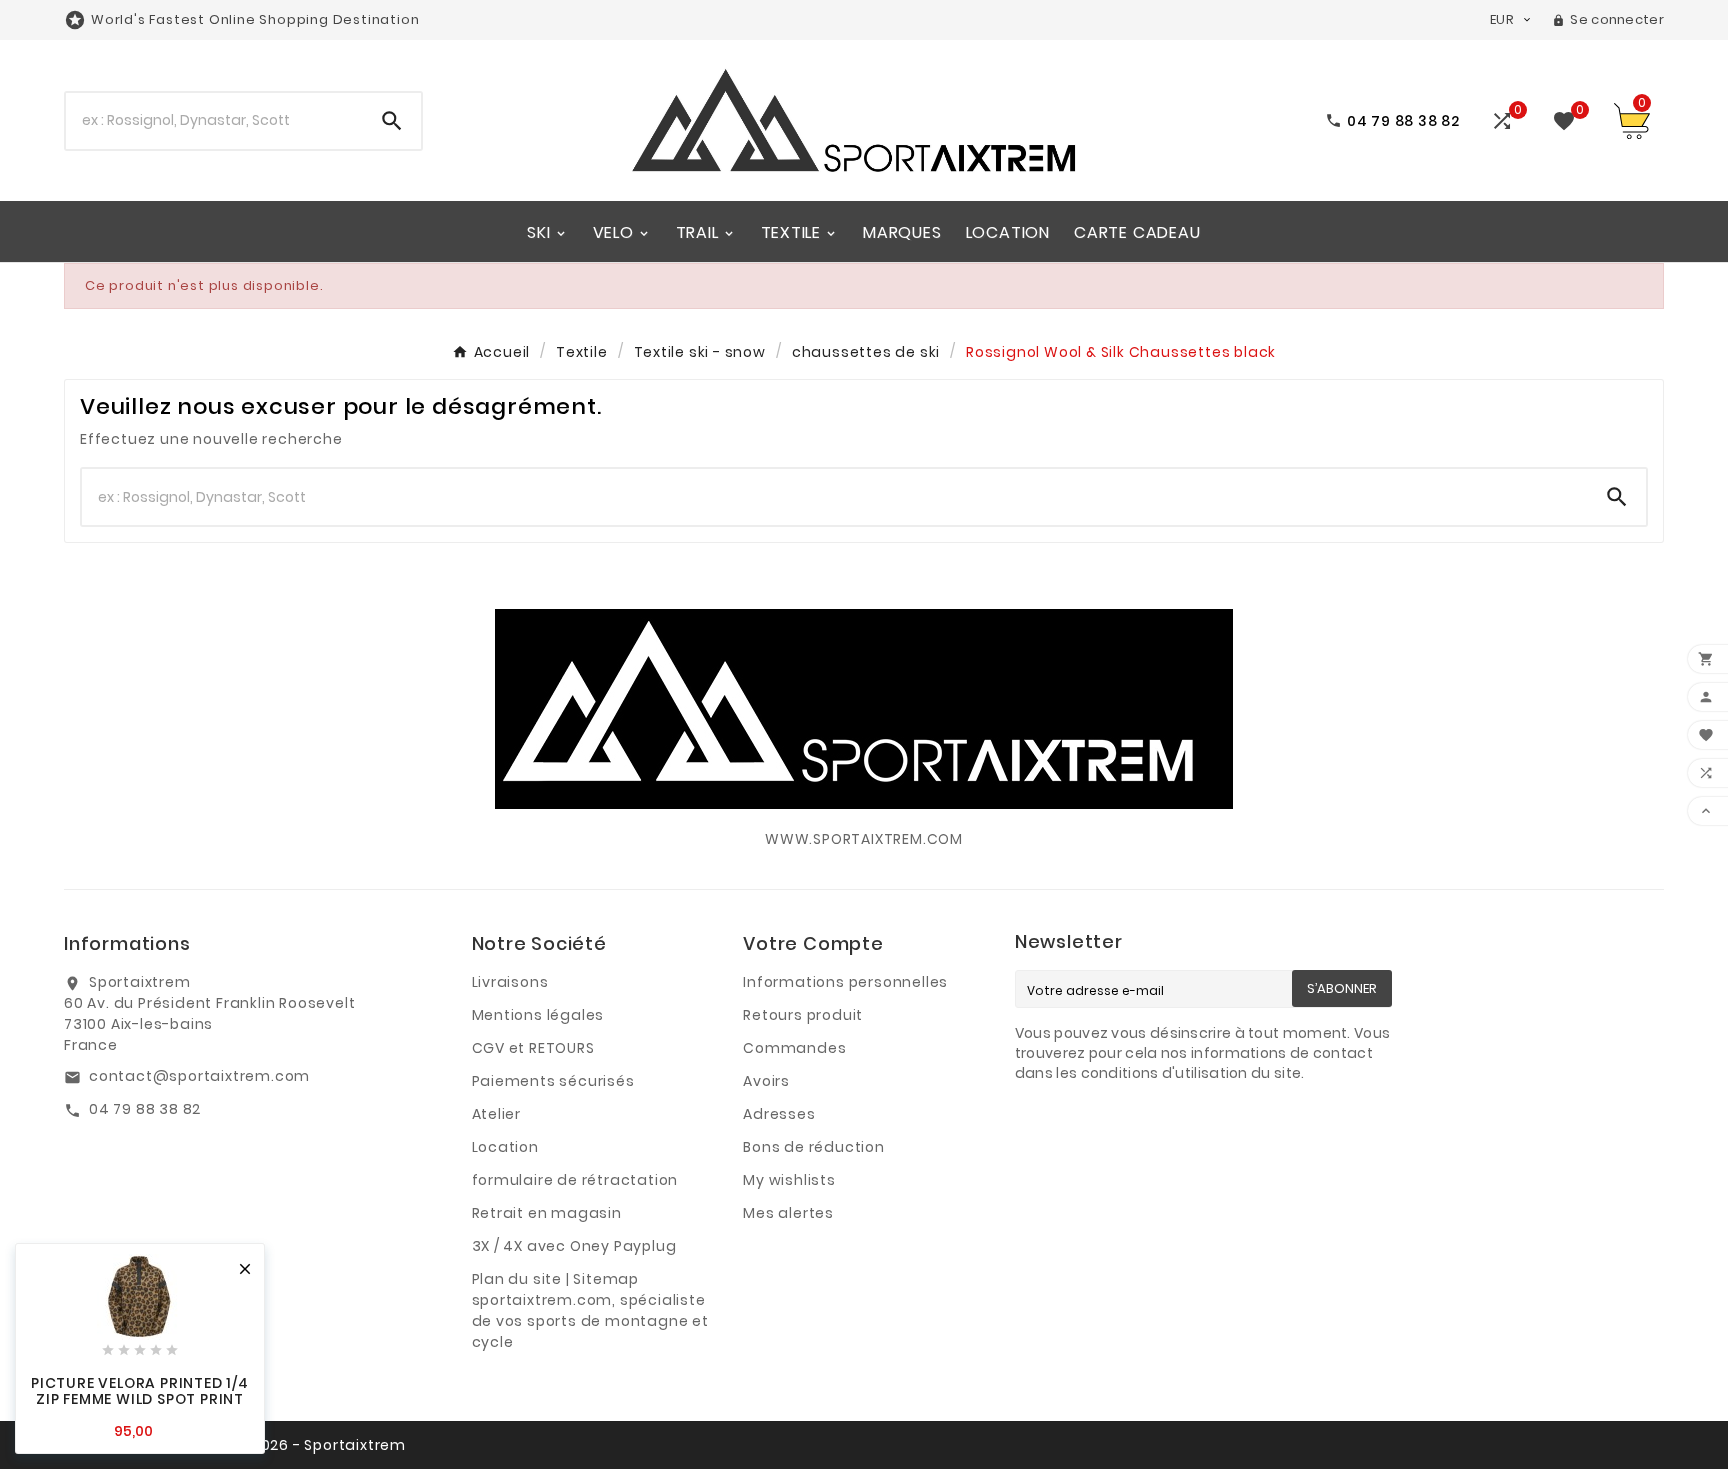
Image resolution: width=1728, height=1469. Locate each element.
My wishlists (789, 1180)
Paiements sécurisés (553, 1081)
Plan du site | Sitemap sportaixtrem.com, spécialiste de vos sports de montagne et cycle (590, 1310)
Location (505, 1147)
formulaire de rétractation (575, 1180)
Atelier (497, 1114)
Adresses (779, 1114)
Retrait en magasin (547, 1213)
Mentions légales (538, 1015)
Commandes (794, 1048)
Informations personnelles (845, 982)
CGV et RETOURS (533, 1048)
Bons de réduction (814, 1147)
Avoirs (766, 1081)
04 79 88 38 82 (145, 1109)
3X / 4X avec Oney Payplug (574, 1246)
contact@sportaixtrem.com (199, 1076)
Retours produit (803, 1015)
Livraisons (510, 982)
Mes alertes (788, 1213)
